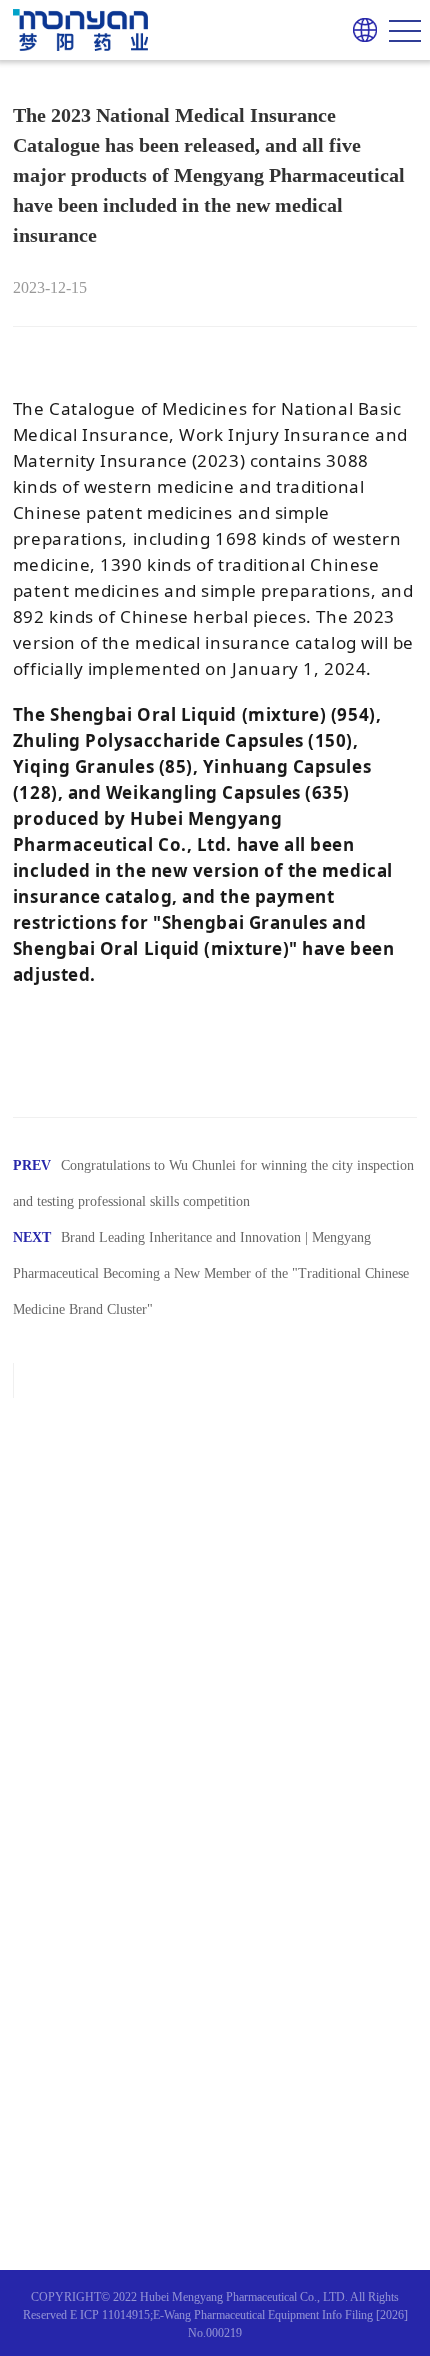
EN (365, 56)
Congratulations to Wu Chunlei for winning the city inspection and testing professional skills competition (213, 1183)
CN (365, 87)
